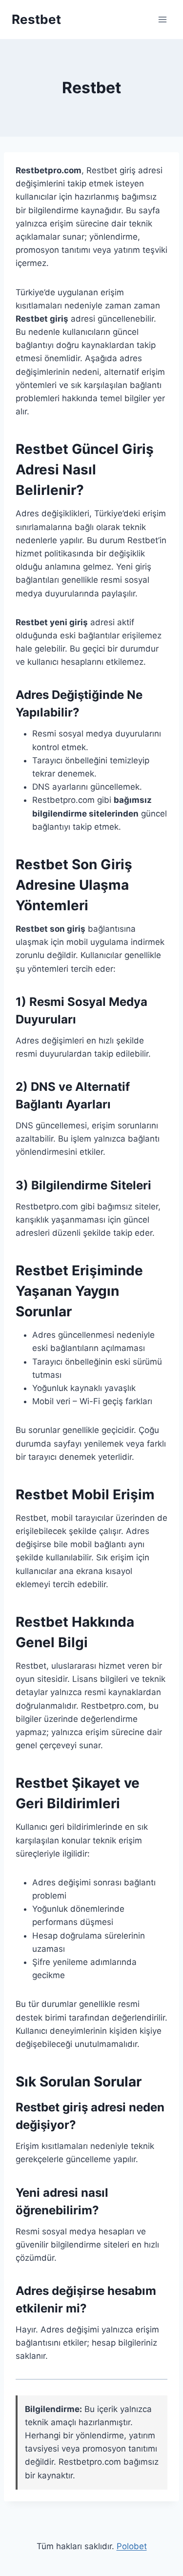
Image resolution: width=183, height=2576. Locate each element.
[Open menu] (162, 19)
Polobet (132, 2546)
